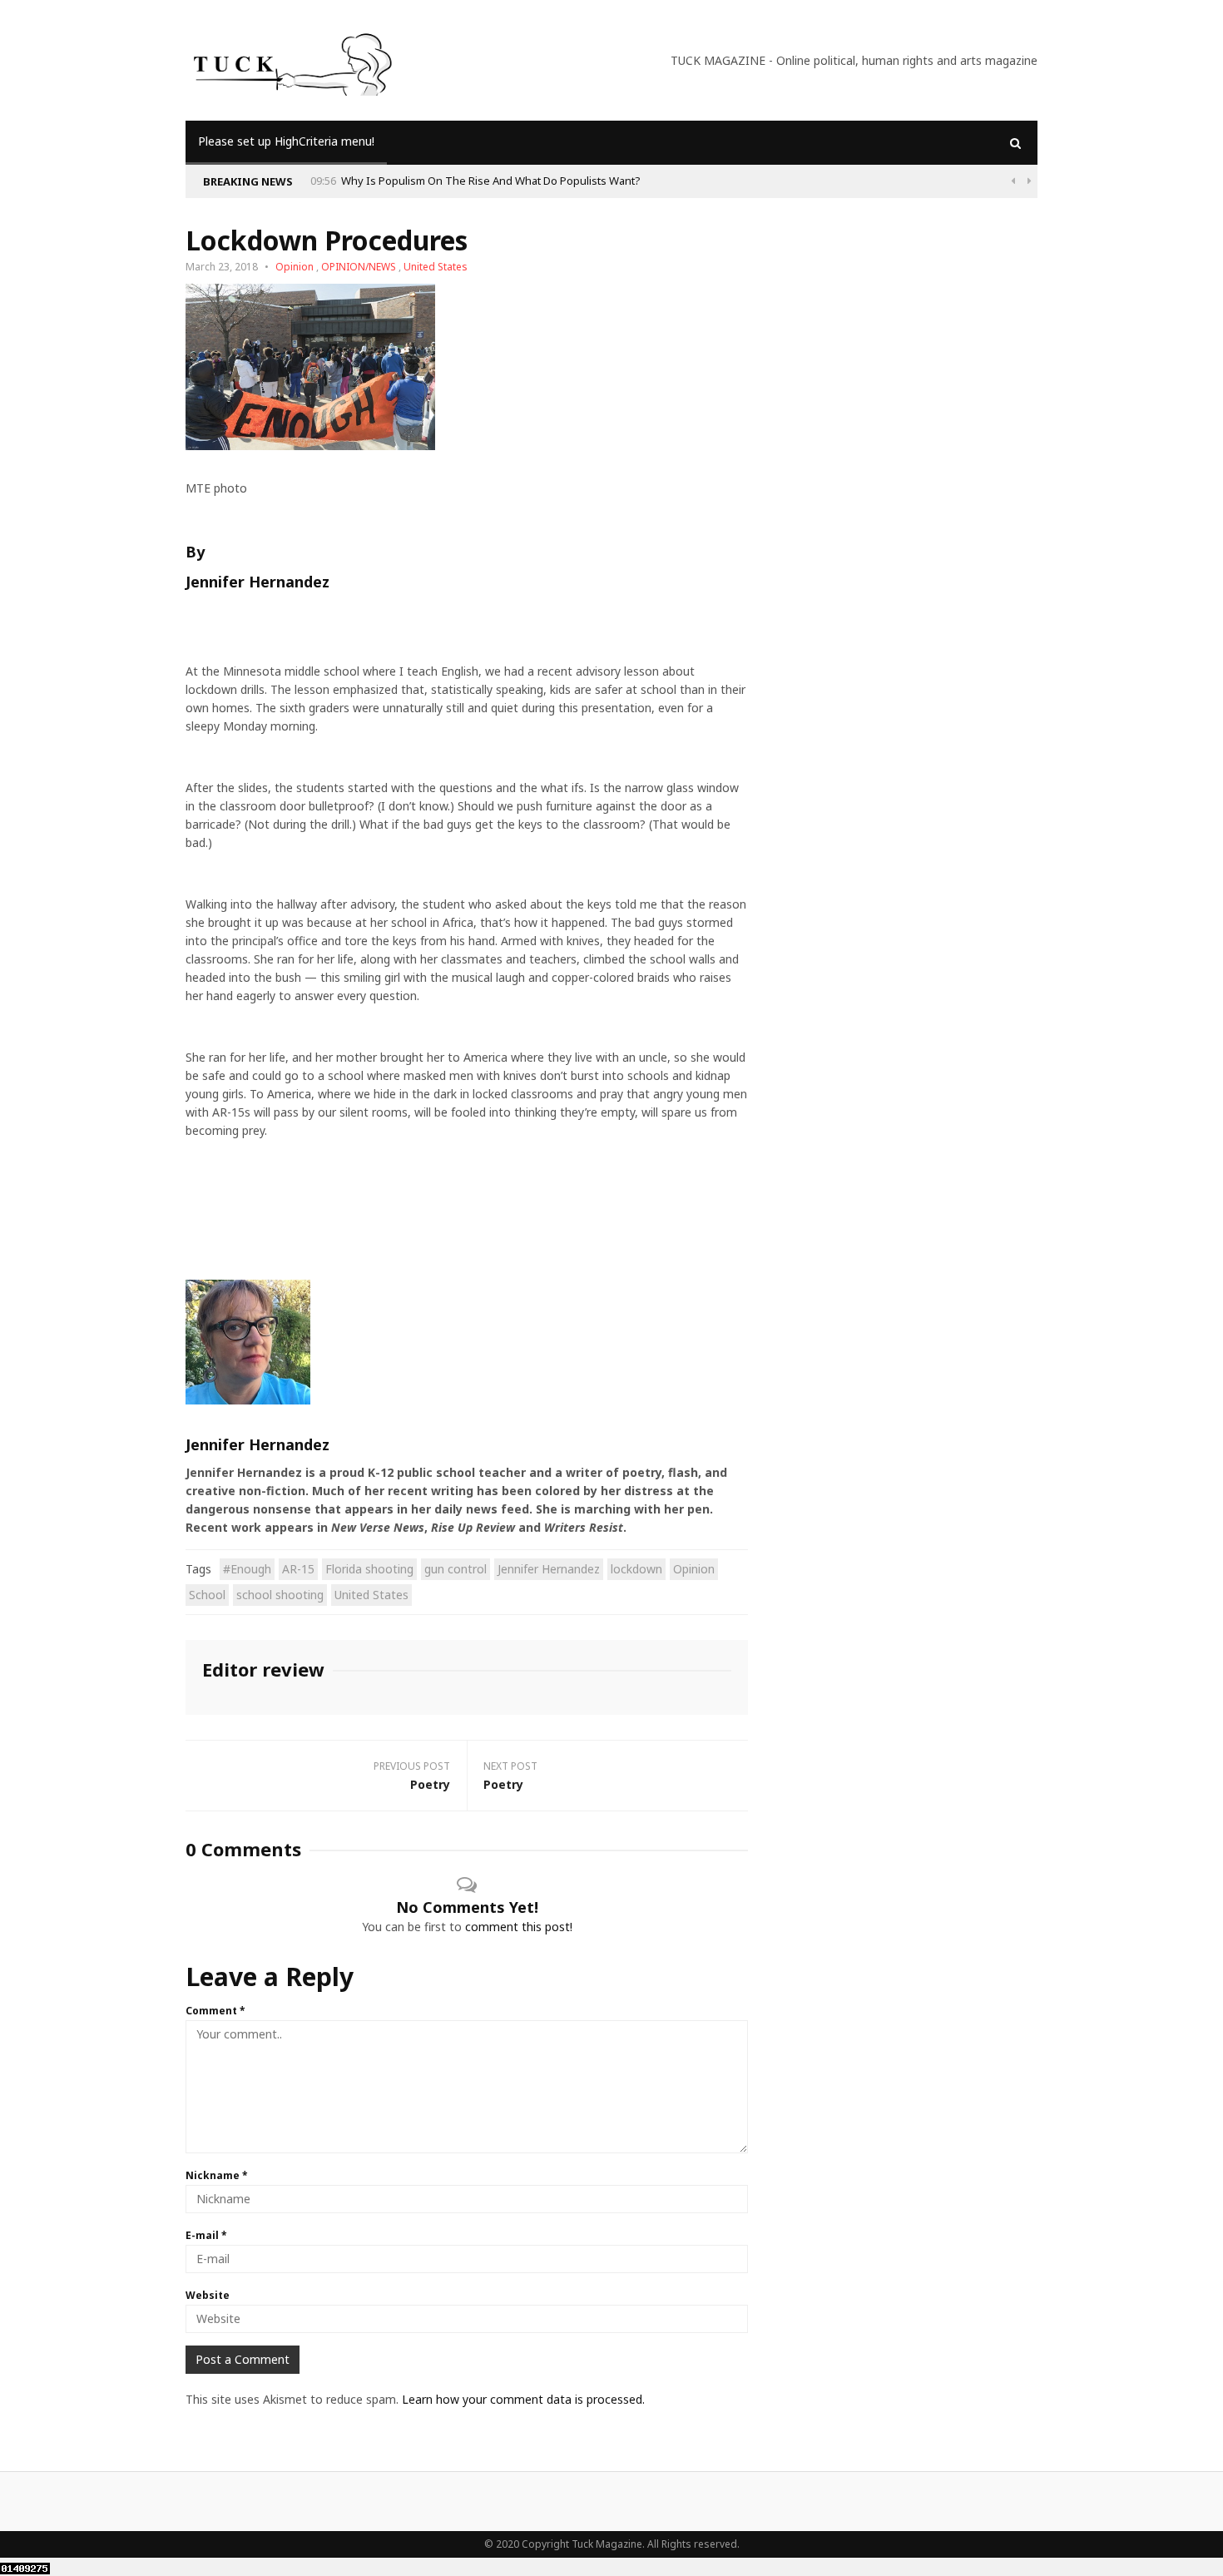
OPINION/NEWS (359, 267)
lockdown (636, 1569)
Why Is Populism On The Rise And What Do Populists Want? (491, 181)
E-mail (206, 2235)
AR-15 (298, 1569)
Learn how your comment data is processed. (523, 2399)
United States (436, 267)
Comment (215, 2011)
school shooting (280, 1595)
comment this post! (519, 1927)
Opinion (295, 267)
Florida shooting (369, 1569)
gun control (456, 1569)
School (207, 1595)
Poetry (430, 1784)
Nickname (217, 2175)
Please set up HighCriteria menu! (286, 141)
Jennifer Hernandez (549, 1569)
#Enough (247, 1569)
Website (208, 2295)
